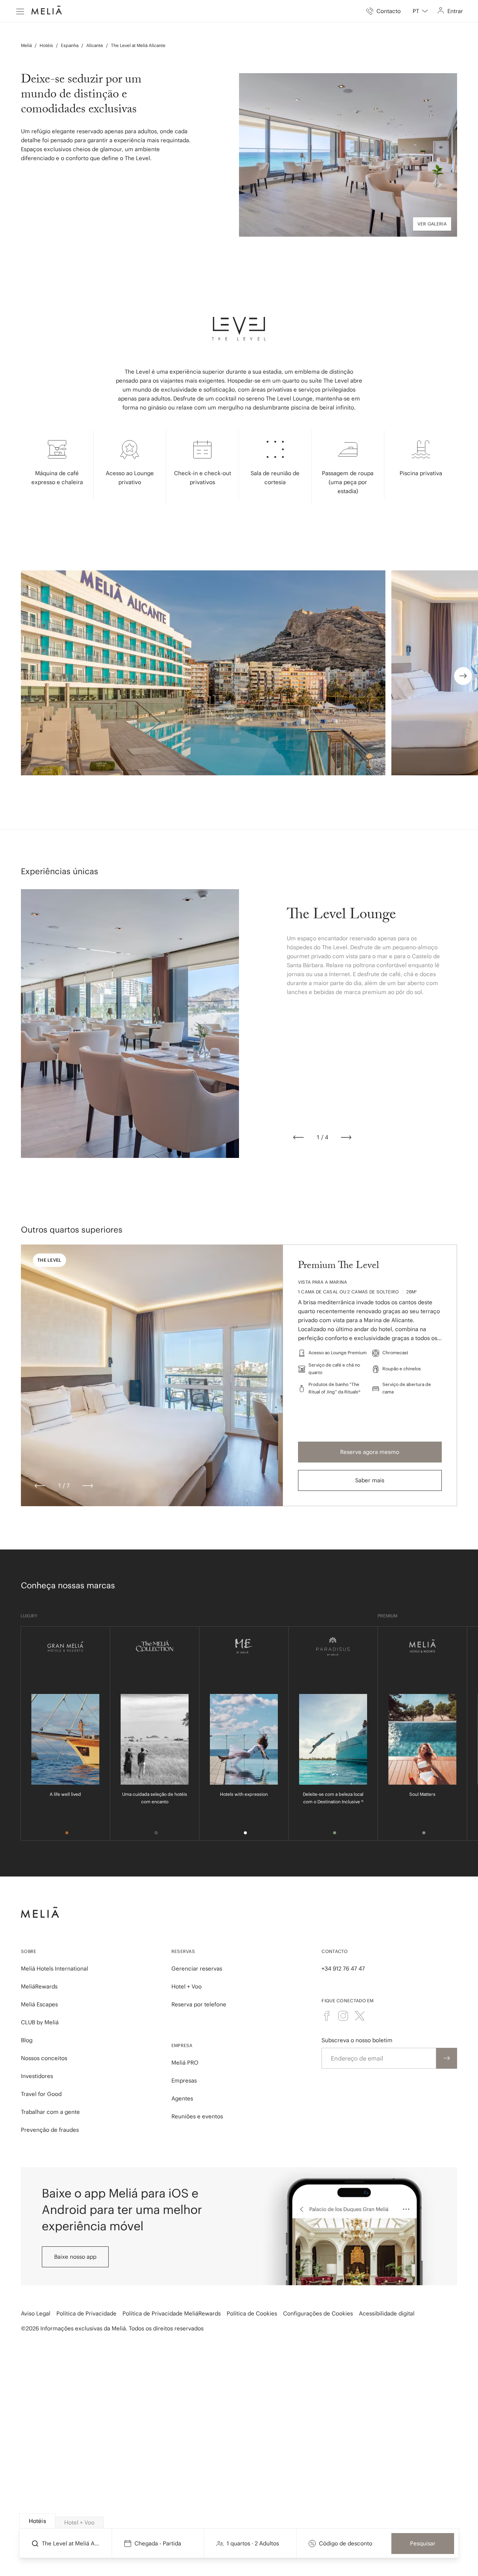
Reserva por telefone (199, 2004)
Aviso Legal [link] (36, 2313)
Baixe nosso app (75, 2257)
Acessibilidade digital (387, 2313)
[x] (360, 2016)
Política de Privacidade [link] (86, 2313)
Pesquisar (423, 2543)
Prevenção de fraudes (50, 2130)
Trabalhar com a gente (50, 2112)
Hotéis (46, 45)
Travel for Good (41, 2094)
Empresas (184, 2080)
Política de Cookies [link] (252, 2313)
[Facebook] (327, 2016)
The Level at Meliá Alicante (138, 45)
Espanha (70, 45)
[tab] (37, 2521)
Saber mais (370, 1480)
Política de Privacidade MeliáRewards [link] (172, 2313)
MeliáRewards (39, 1986)
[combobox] (420, 11)
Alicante (95, 45)
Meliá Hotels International (55, 1968)
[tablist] (239, 2521)
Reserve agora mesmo (370, 1452)
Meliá (26, 45)
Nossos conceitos (44, 2058)
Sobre (29, 1951)
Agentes (182, 2098)
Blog (27, 2040)
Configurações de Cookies (318, 2313)
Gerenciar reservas (197, 1968)
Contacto (335, 1951)
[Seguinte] (346, 1137)
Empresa (182, 2045)
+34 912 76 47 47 (343, 1968)
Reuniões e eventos (197, 2116)
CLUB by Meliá (40, 2022)
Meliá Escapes (39, 2004)
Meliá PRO (185, 2063)
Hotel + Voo (187, 1986)
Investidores (37, 2076)
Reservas (183, 1951)
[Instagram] (343, 2016)
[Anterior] (298, 1137)
